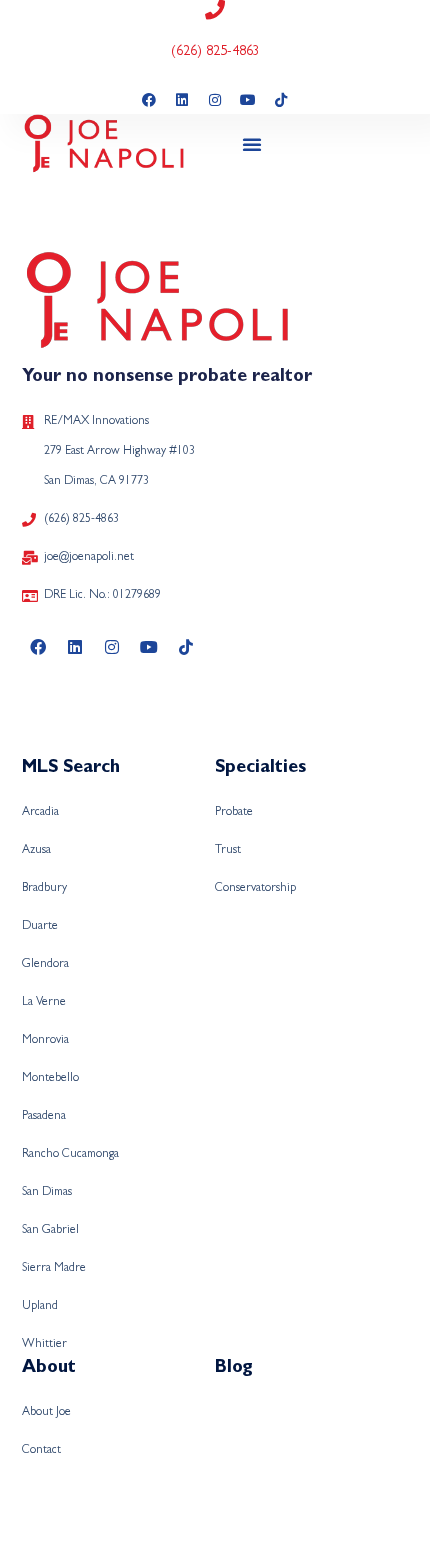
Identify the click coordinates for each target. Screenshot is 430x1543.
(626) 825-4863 (215, 52)
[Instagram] (215, 100)
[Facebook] (149, 100)
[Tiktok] (281, 100)
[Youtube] (248, 100)
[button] (252, 144)
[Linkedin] (182, 100)
